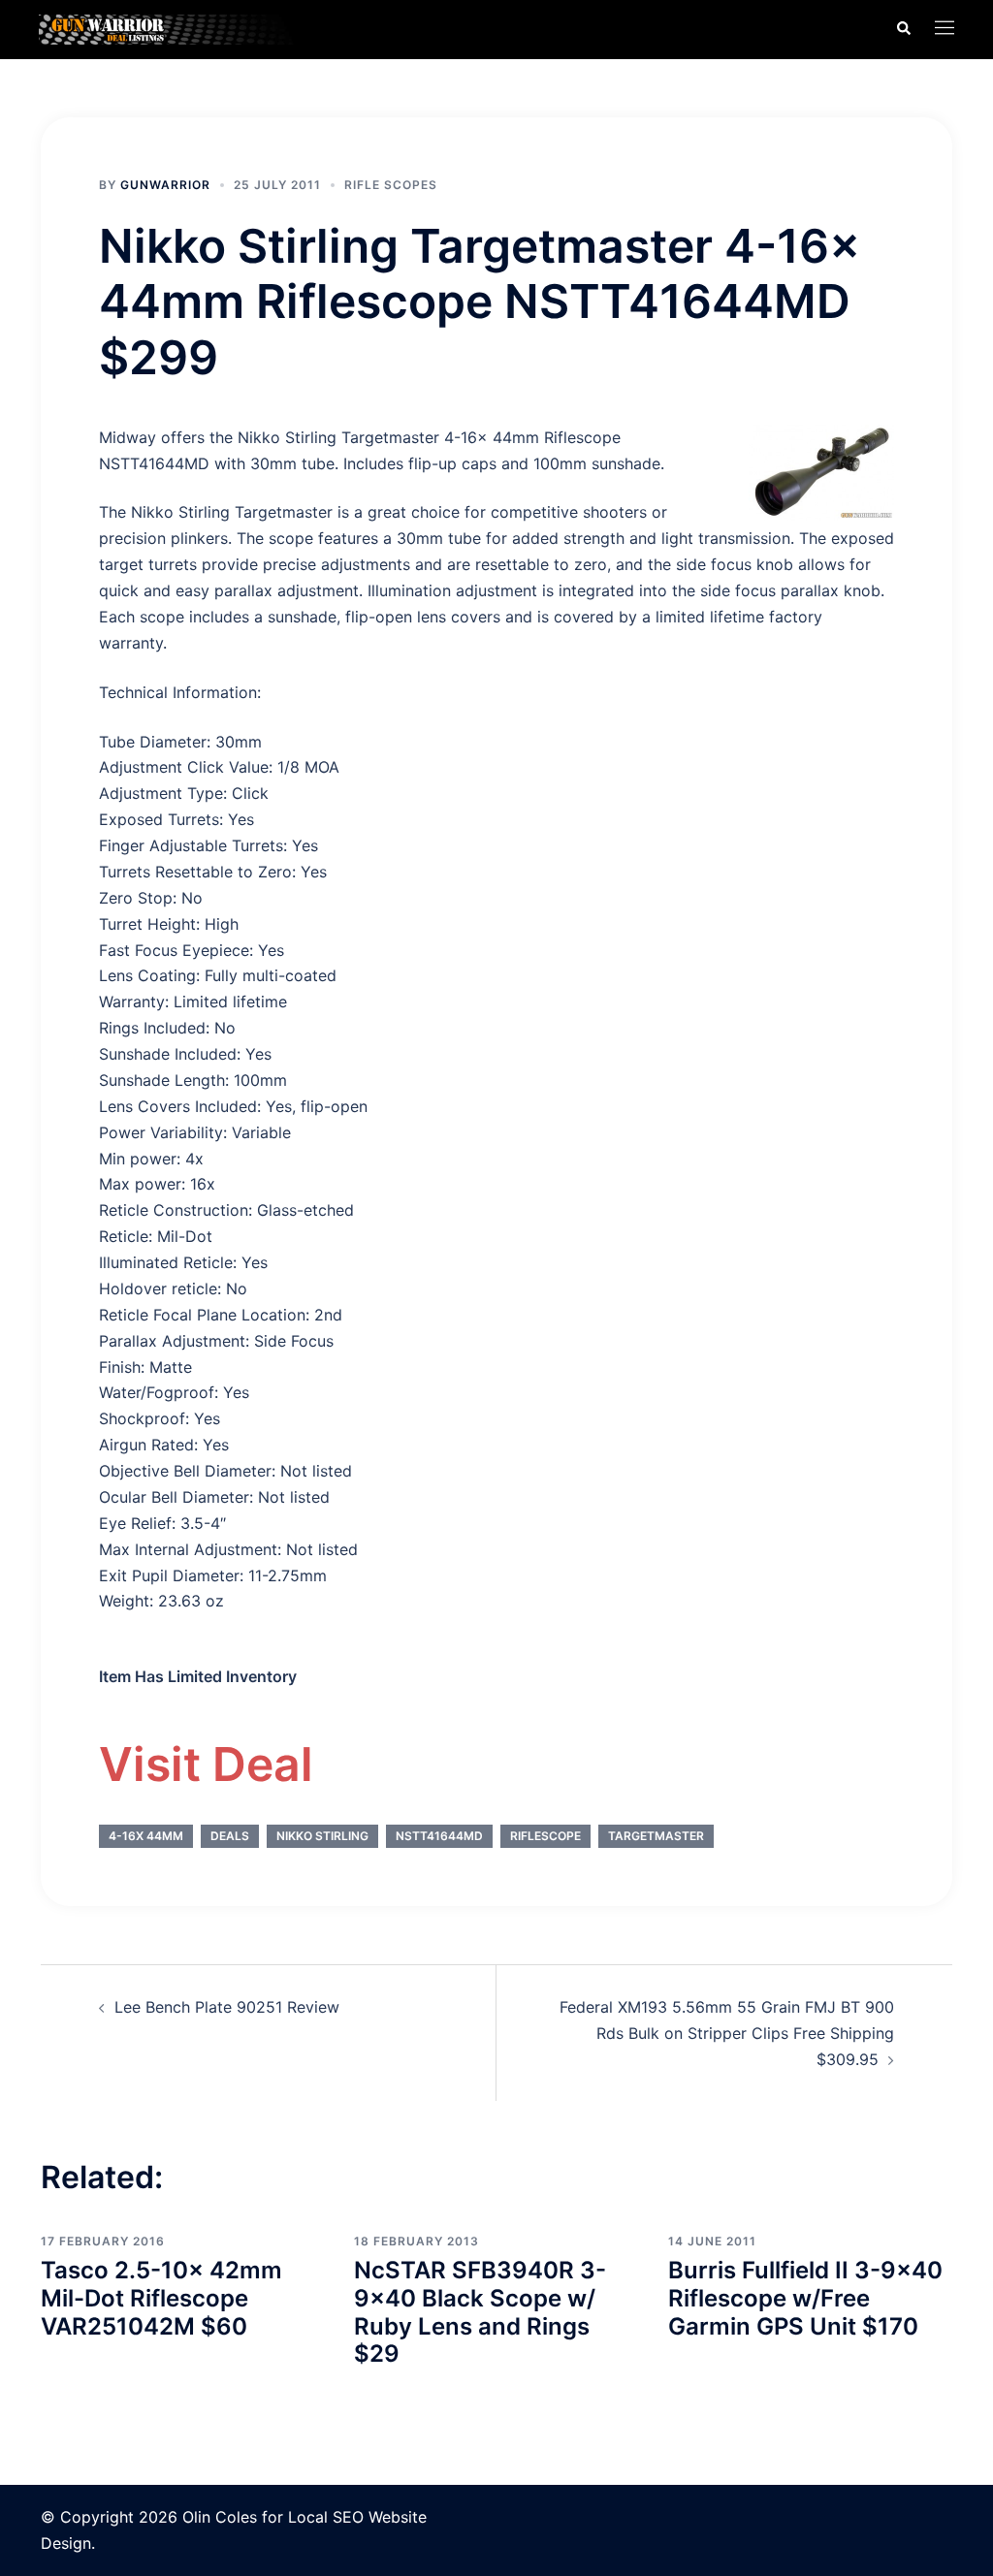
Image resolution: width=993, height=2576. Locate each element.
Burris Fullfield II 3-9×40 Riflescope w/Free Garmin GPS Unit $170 (805, 2298)
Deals (230, 1836)
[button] (903, 29)
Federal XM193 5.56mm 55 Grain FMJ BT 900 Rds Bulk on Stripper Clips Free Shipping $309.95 (727, 2033)
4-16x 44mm (146, 1836)
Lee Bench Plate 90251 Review (227, 2007)
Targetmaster (656, 1836)
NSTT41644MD (439, 1836)
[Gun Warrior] (182, 28)
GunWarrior (165, 185)
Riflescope (545, 1836)
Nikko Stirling (322, 1836)
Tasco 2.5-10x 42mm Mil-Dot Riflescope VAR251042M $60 (161, 2298)
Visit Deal (206, 1764)
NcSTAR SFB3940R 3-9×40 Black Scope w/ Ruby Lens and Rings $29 (480, 2312)
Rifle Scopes (391, 185)
